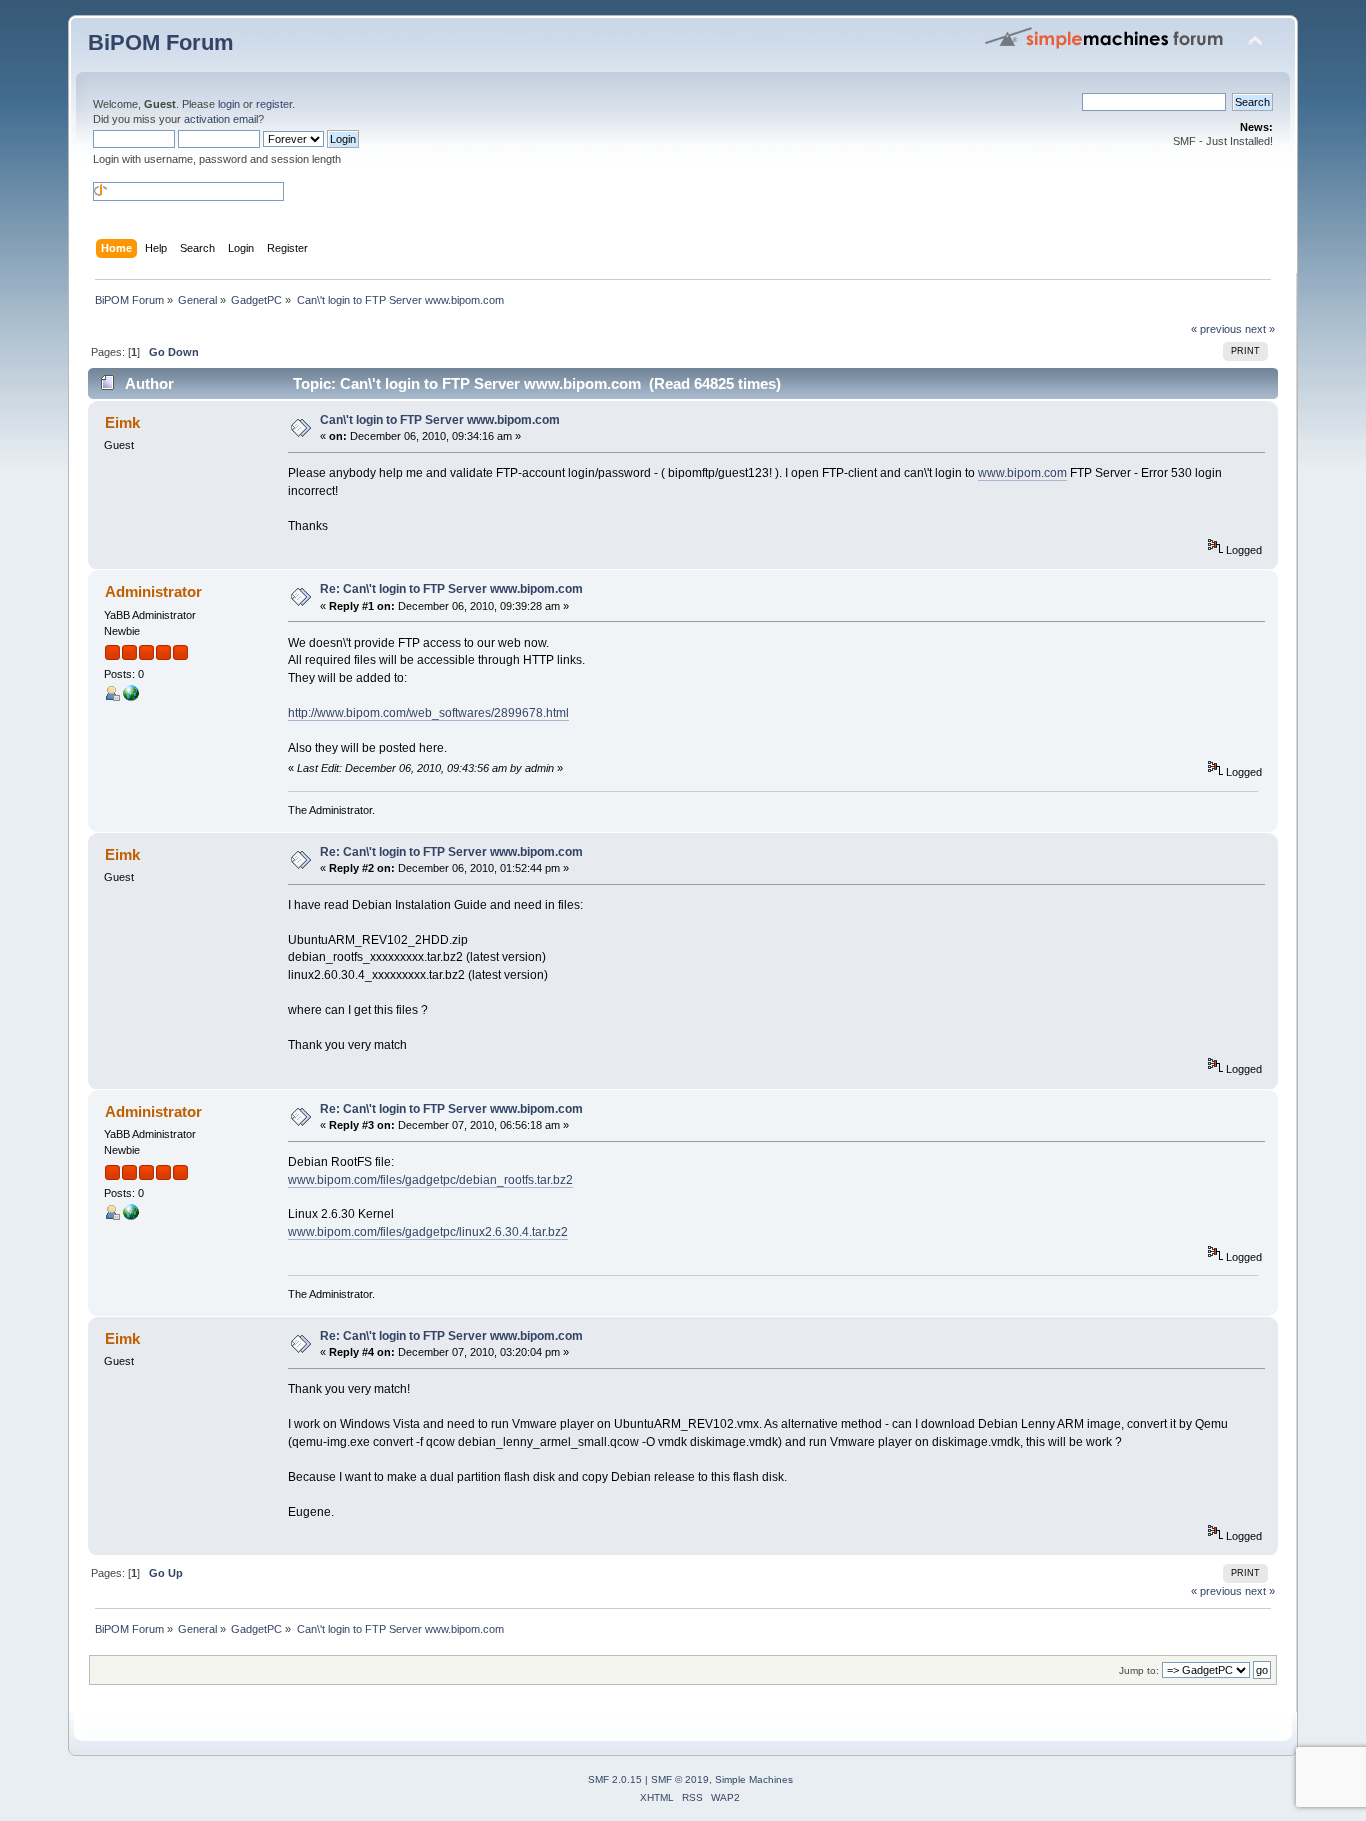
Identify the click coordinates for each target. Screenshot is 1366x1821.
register (274, 104)
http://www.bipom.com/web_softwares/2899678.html (428, 713)
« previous (1216, 329)
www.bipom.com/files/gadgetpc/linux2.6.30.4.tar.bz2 (428, 1232)
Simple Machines (754, 1779)
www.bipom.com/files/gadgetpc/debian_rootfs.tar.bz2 (430, 1180)
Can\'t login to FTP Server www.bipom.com (440, 420)
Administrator (153, 591)
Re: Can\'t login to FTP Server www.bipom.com (451, 589)
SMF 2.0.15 (615, 1779)
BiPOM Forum (161, 42)
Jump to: (1139, 1670)
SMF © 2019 (680, 1779)
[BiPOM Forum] (131, 697)
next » (1260, 329)
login (229, 104)
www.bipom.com (1022, 473)
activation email (221, 119)
